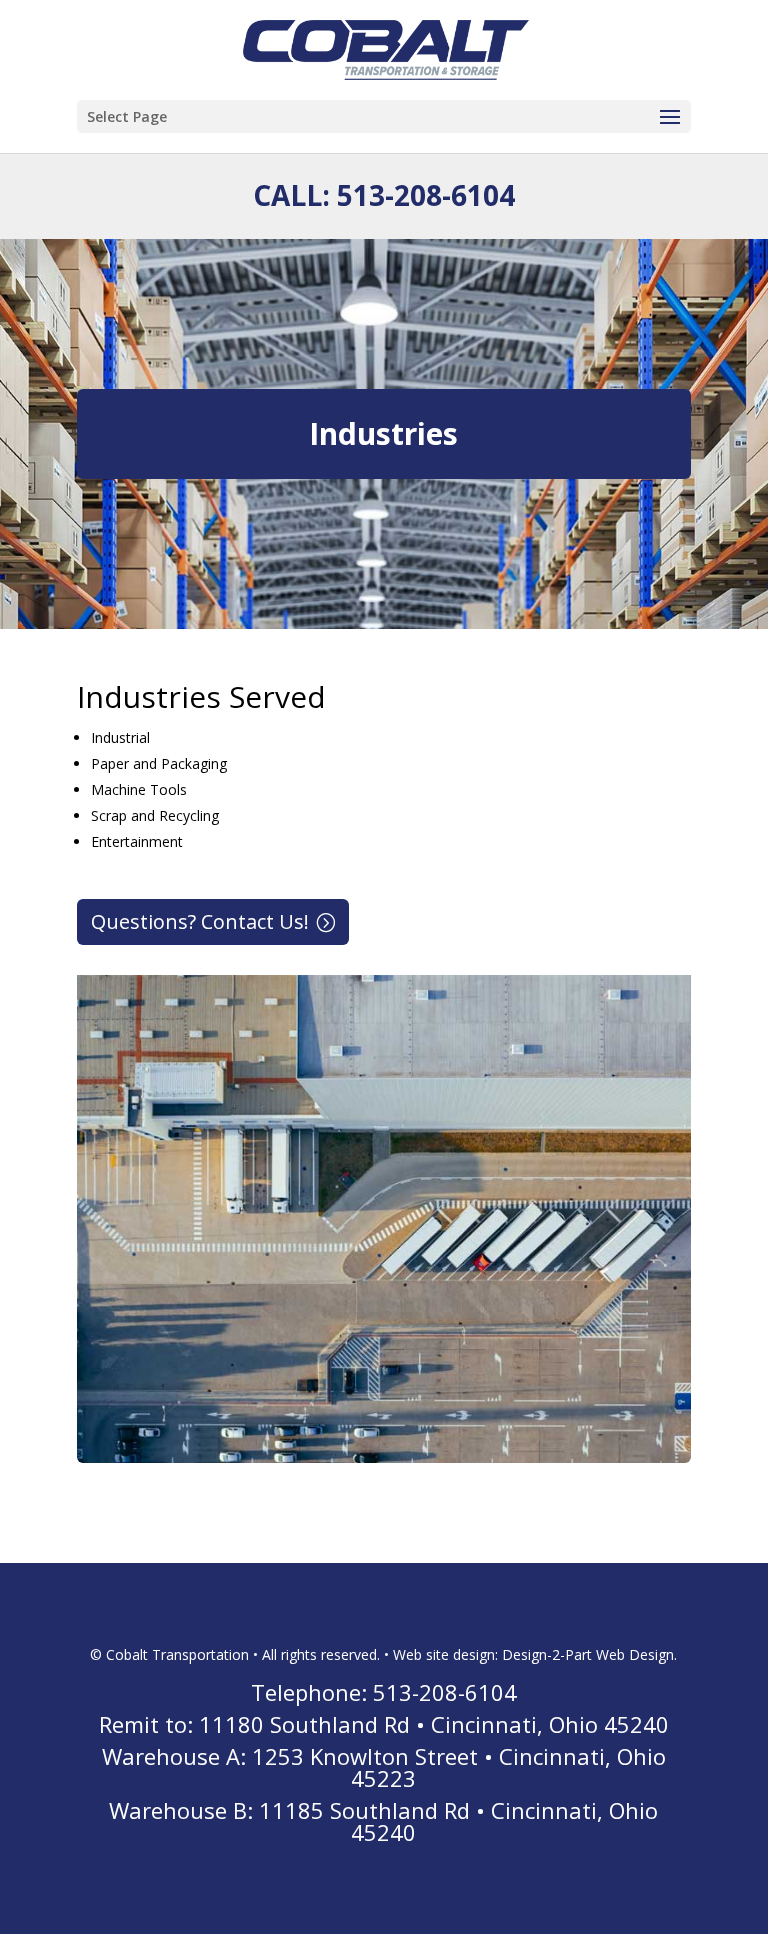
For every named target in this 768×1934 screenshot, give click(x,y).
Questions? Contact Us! (200, 921)
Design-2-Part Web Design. (589, 1654)
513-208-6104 (426, 195)
